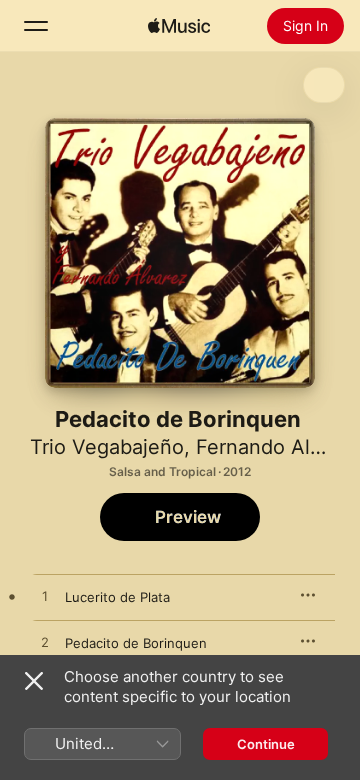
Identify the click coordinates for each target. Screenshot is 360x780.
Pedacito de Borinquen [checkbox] (136, 643)
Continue (266, 744)
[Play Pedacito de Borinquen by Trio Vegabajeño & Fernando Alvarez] (45, 643)
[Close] (34, 681)
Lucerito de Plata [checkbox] (117, 597)
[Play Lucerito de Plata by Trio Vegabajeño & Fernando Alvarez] (45, 597)
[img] (179, 26)
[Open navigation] (36, 26)
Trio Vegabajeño (107, 447)
